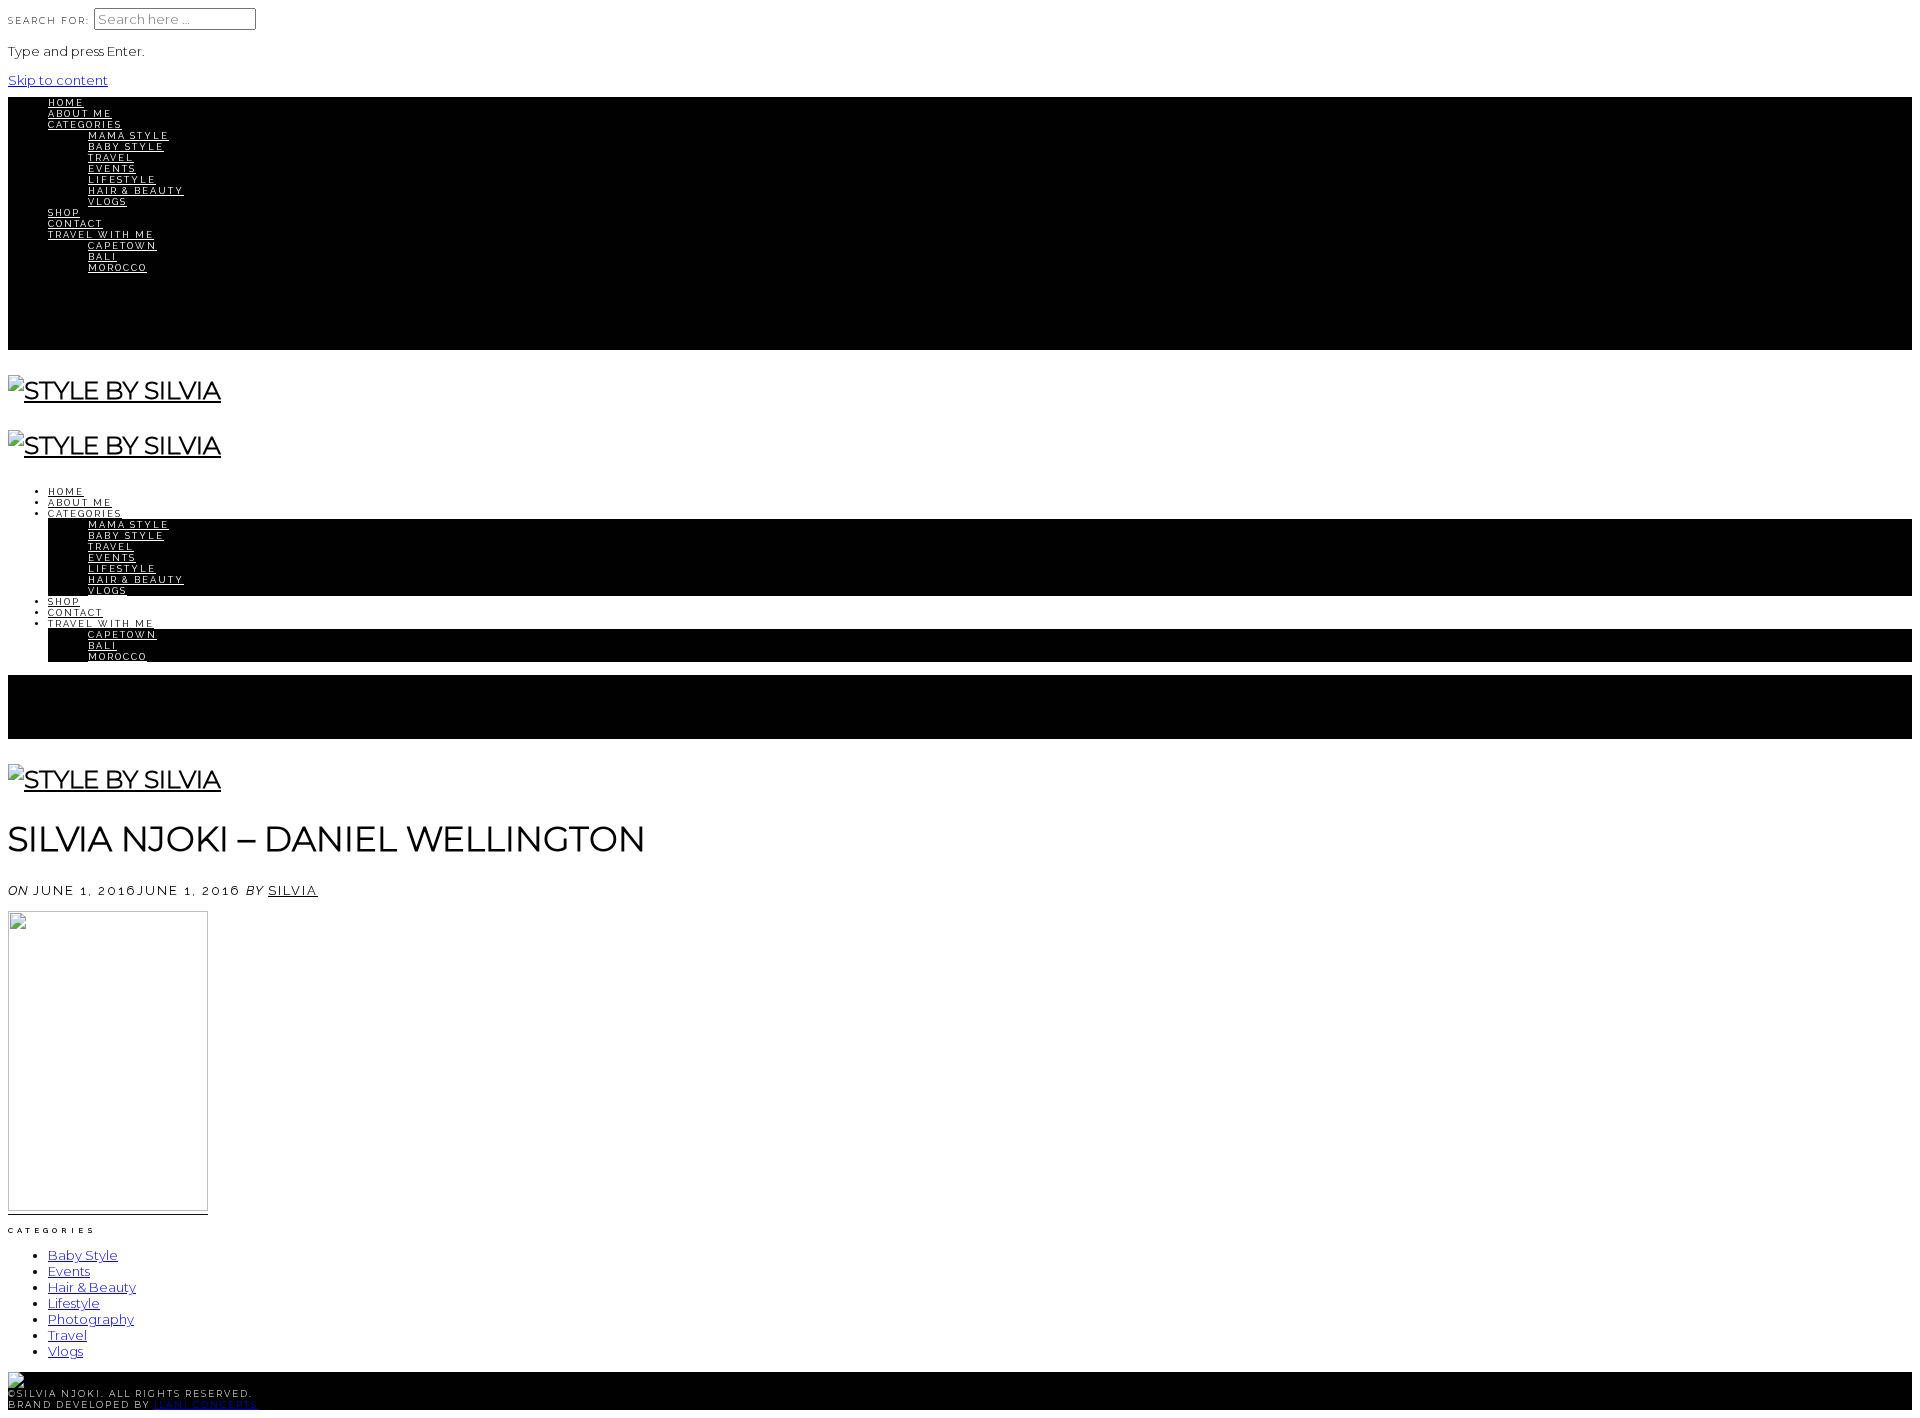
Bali (102, 256)
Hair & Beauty (136, 190)
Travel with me (101, 234)
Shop (64, 212)
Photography (91, 1319)
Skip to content (58, 80)
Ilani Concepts (206, 1404)
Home (66, 102)
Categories (85, 124)
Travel (111, 157)
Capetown (122, 245)
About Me (80, 113)
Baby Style (126, 146)
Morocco (117, 267)
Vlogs (107, 201)
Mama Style (128, 135)
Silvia (293, 890)
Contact (75, 223)
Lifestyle (122, 179)
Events (112, 168)
